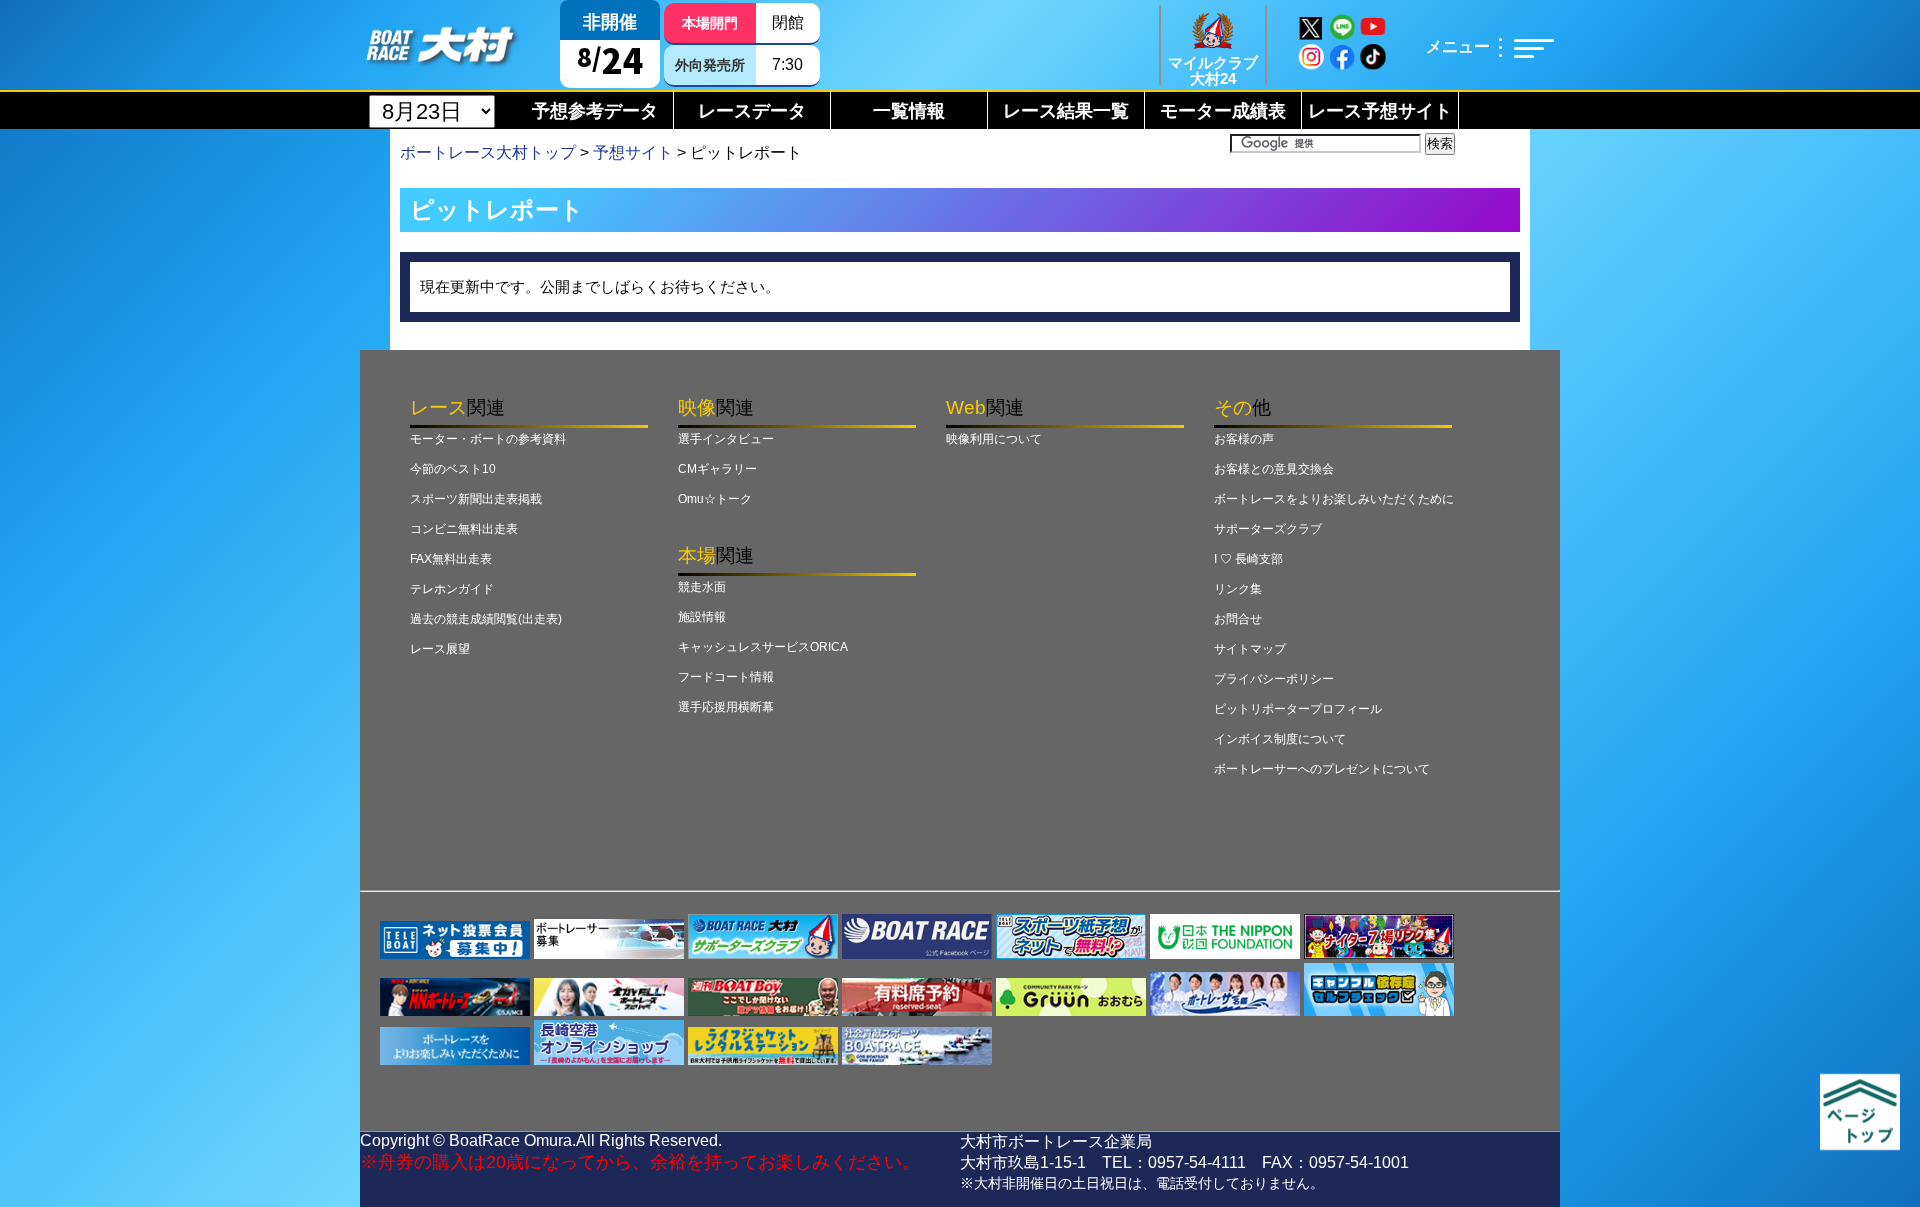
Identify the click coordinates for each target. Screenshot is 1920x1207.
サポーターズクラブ (1268, 529)
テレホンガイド (452, 589)
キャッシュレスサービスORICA (763, 647)
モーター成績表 (1223, 111)
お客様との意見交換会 (1274, 469)
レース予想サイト (1380, 111)
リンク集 (1238, 589)
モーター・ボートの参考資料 (488, 439)
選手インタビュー (726, 439)
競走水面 (702, 587)
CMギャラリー (717, 469)
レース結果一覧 (1066, 111)
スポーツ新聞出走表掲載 (476, 499)
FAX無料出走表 (451, 559)
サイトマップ (1250, 649)
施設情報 (702, 617)
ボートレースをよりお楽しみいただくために (1334, 499)
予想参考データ (595, 111)
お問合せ (1238, 619)
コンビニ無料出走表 (464, 529)
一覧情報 (909, 111)
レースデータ (752, 111)
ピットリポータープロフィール (1298, 709)
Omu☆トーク (715, 499)
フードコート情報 (726, 677)
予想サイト (633, 152)
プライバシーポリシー (1274, 679)
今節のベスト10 (453, 469)
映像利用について (994, 439)
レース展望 (440, 649)
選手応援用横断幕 (726, 707)
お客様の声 (1244, 439)
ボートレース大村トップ (488, 152)
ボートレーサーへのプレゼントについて (1322, 769)
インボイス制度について (1280, 739)
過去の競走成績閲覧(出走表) (486, 619)
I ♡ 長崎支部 (1248, 559)
